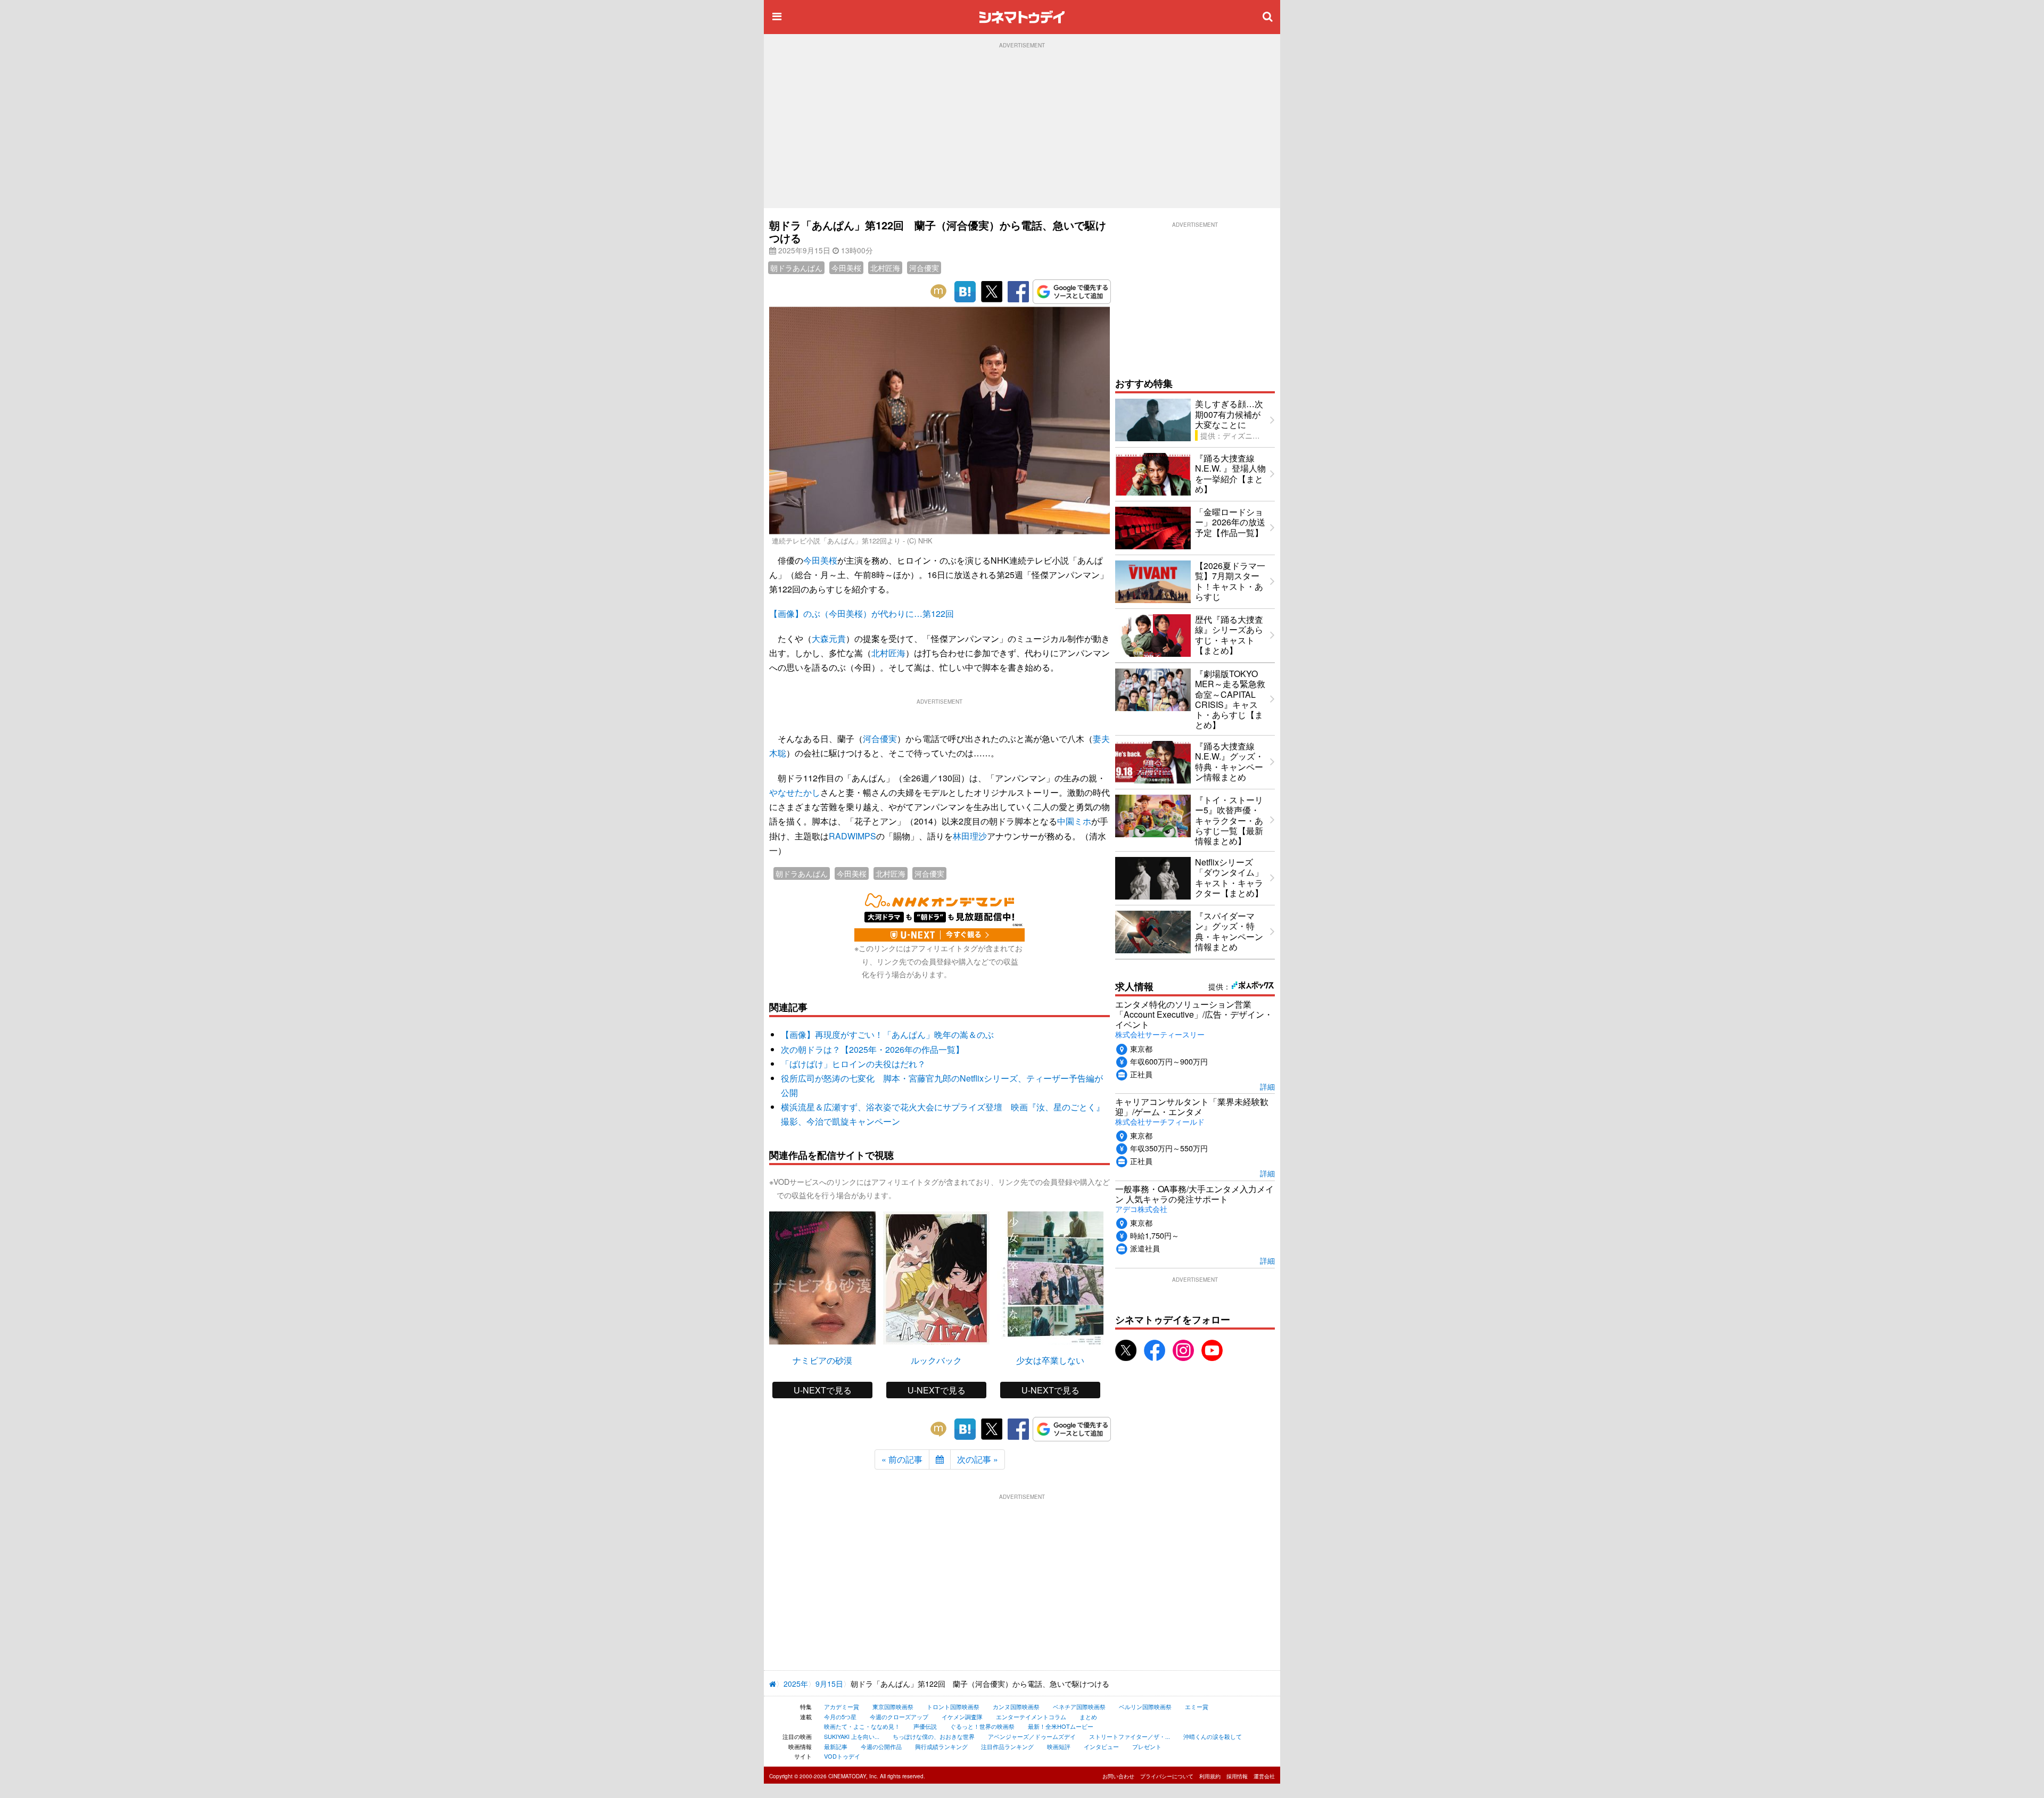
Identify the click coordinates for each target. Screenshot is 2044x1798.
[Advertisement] (1022, 128)
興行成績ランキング (941, 1746)
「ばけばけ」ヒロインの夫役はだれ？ (853, 1064)
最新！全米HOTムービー (1061, 1726)
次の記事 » (978, 1459)
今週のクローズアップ (899, 1717)
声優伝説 (925, 1726)
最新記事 (836, 1746)
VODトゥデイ (842, 1756)
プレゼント (1147, 1746)
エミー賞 (1197, 1706)
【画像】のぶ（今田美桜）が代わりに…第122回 (862, 613)
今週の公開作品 (881, 1746)
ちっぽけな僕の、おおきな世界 (934, 1736)
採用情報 (1237, 1776)
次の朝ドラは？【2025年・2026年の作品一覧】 (872, 1049)
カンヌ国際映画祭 (1016, 1706)
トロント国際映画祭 (953, 1706)
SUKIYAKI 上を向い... (852, 1736)
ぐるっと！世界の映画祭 (982, 1726)
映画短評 (1059, 1746)
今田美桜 (846, 268)
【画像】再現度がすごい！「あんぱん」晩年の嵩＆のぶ (887, 1034)
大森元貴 (829, 638)
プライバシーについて (1167, 1776)
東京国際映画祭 (893, 1706)
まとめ (1088, 1717)
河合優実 (924, 268)
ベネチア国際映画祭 (1079, 1706)
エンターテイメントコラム (1031, 1717)
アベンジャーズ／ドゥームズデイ (1032, 1736)
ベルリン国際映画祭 (1145, 1706)
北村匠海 (885, 268)
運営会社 (1264, 1776)
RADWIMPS (852, 836)
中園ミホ (1074, 821)
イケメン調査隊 (962, 1717)
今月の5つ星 (840, 1717)
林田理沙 (970, 836)
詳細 (1267, 1086)
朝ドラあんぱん (796, 268)
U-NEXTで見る (823, 1390)
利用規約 (1210, 1776)
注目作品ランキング (1007, 1746)
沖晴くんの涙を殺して (1213, 1736)
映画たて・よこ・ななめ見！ (862, 1726)
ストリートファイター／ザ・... (1130, 1736)
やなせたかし (795, 792)
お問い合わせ (1118, 1776)
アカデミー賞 (842, 1706)
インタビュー (1101, 1746)
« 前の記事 (902, 1459)
